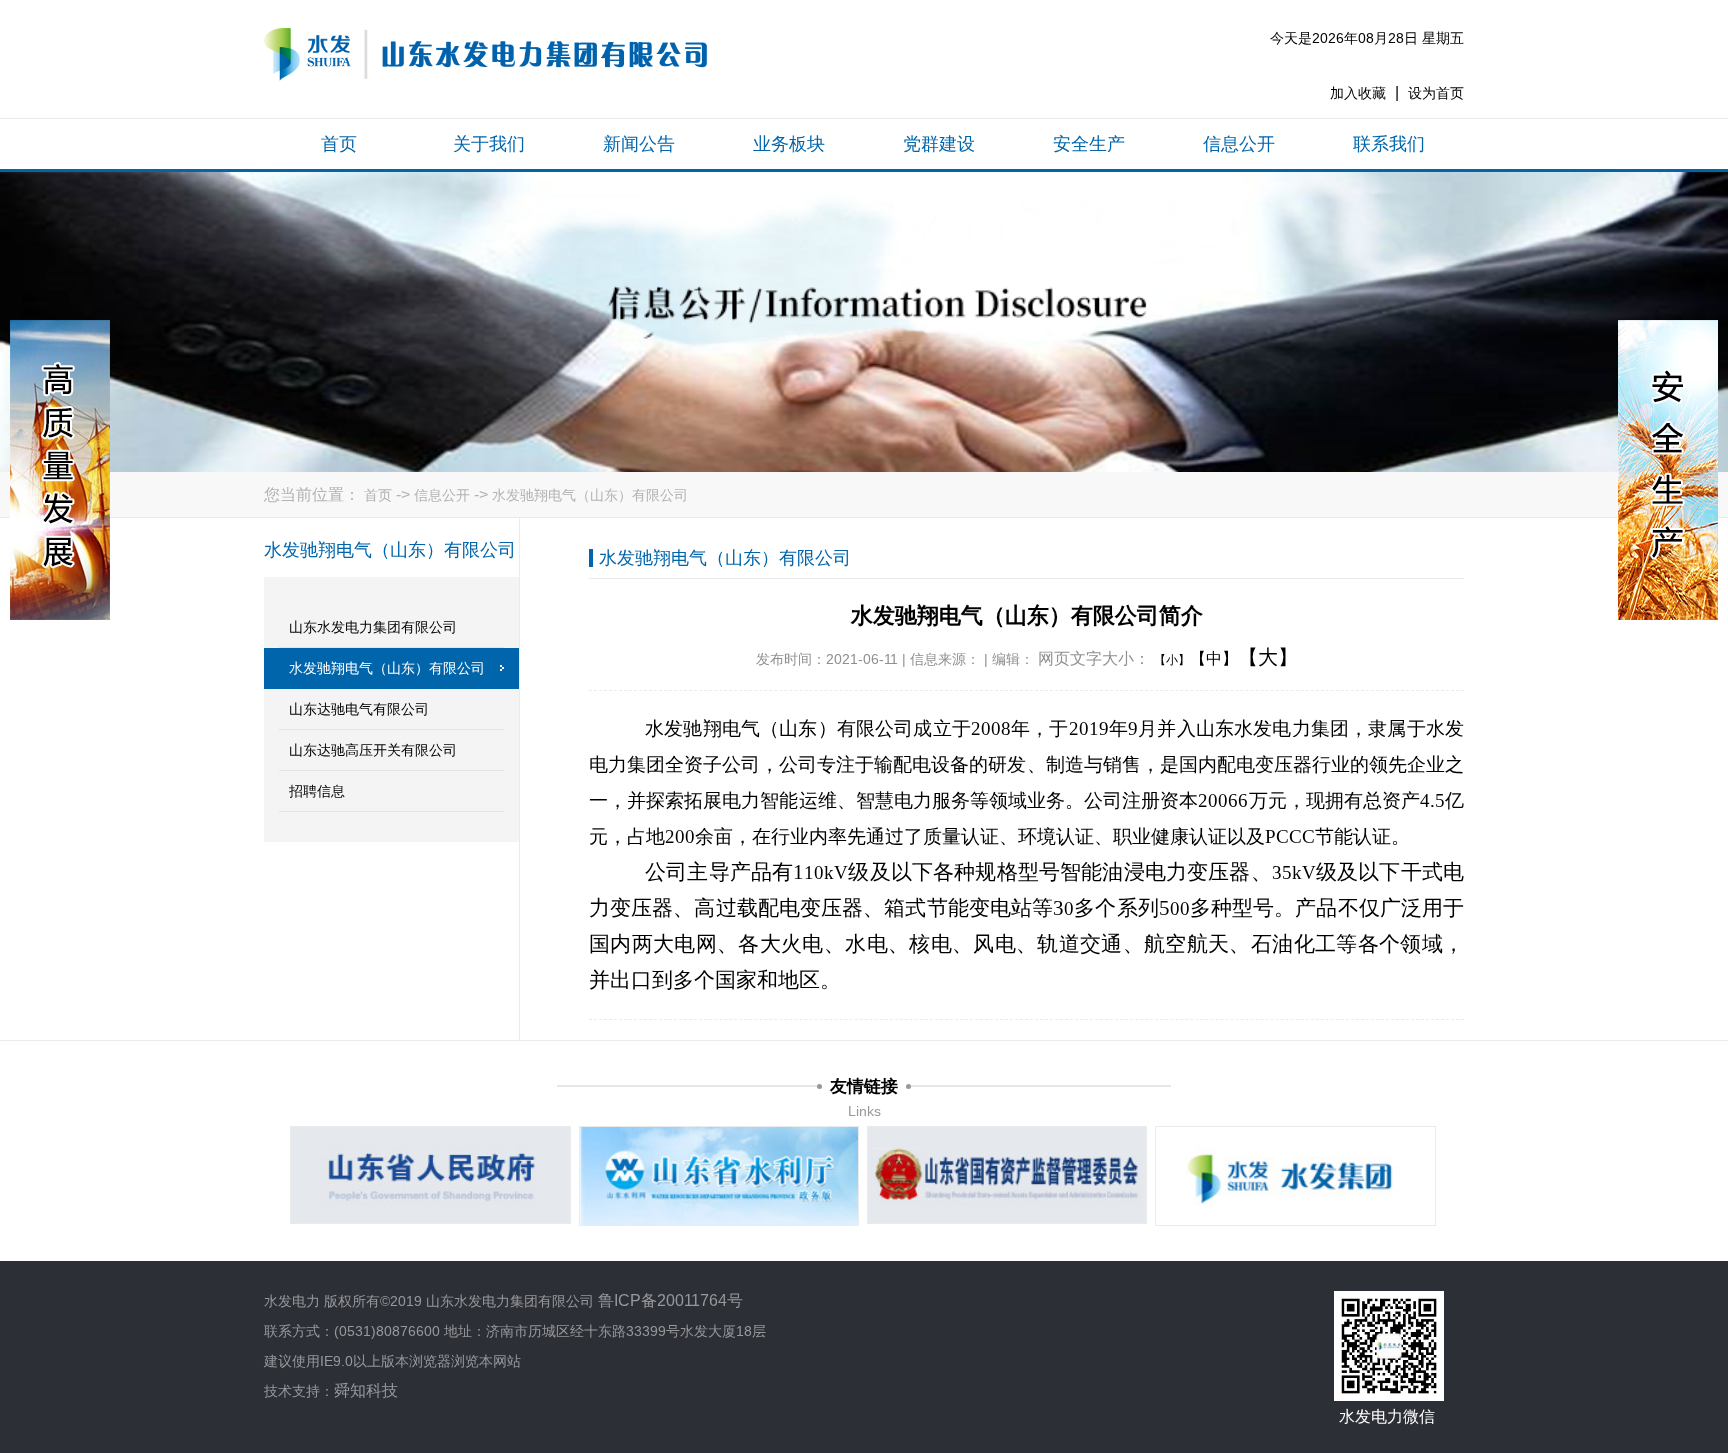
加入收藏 (1358, 93)
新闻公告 (639, 144)
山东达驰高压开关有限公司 (373, 750)
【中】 (1214, 658)
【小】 (1172, 660)
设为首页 (1436, 93)
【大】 (1268, 657)
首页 (339, 144)
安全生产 (1089, 144)
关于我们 (489, 144)
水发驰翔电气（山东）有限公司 (590, 495)
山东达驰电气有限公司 (359, 709)
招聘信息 (317, 791)
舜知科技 (366, 1390)
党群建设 (939, 144)
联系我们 (1389, 144)
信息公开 (1239, 144)
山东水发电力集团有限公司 (373, 627)
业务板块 (789, 144)
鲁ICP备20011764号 (670, 1300)
